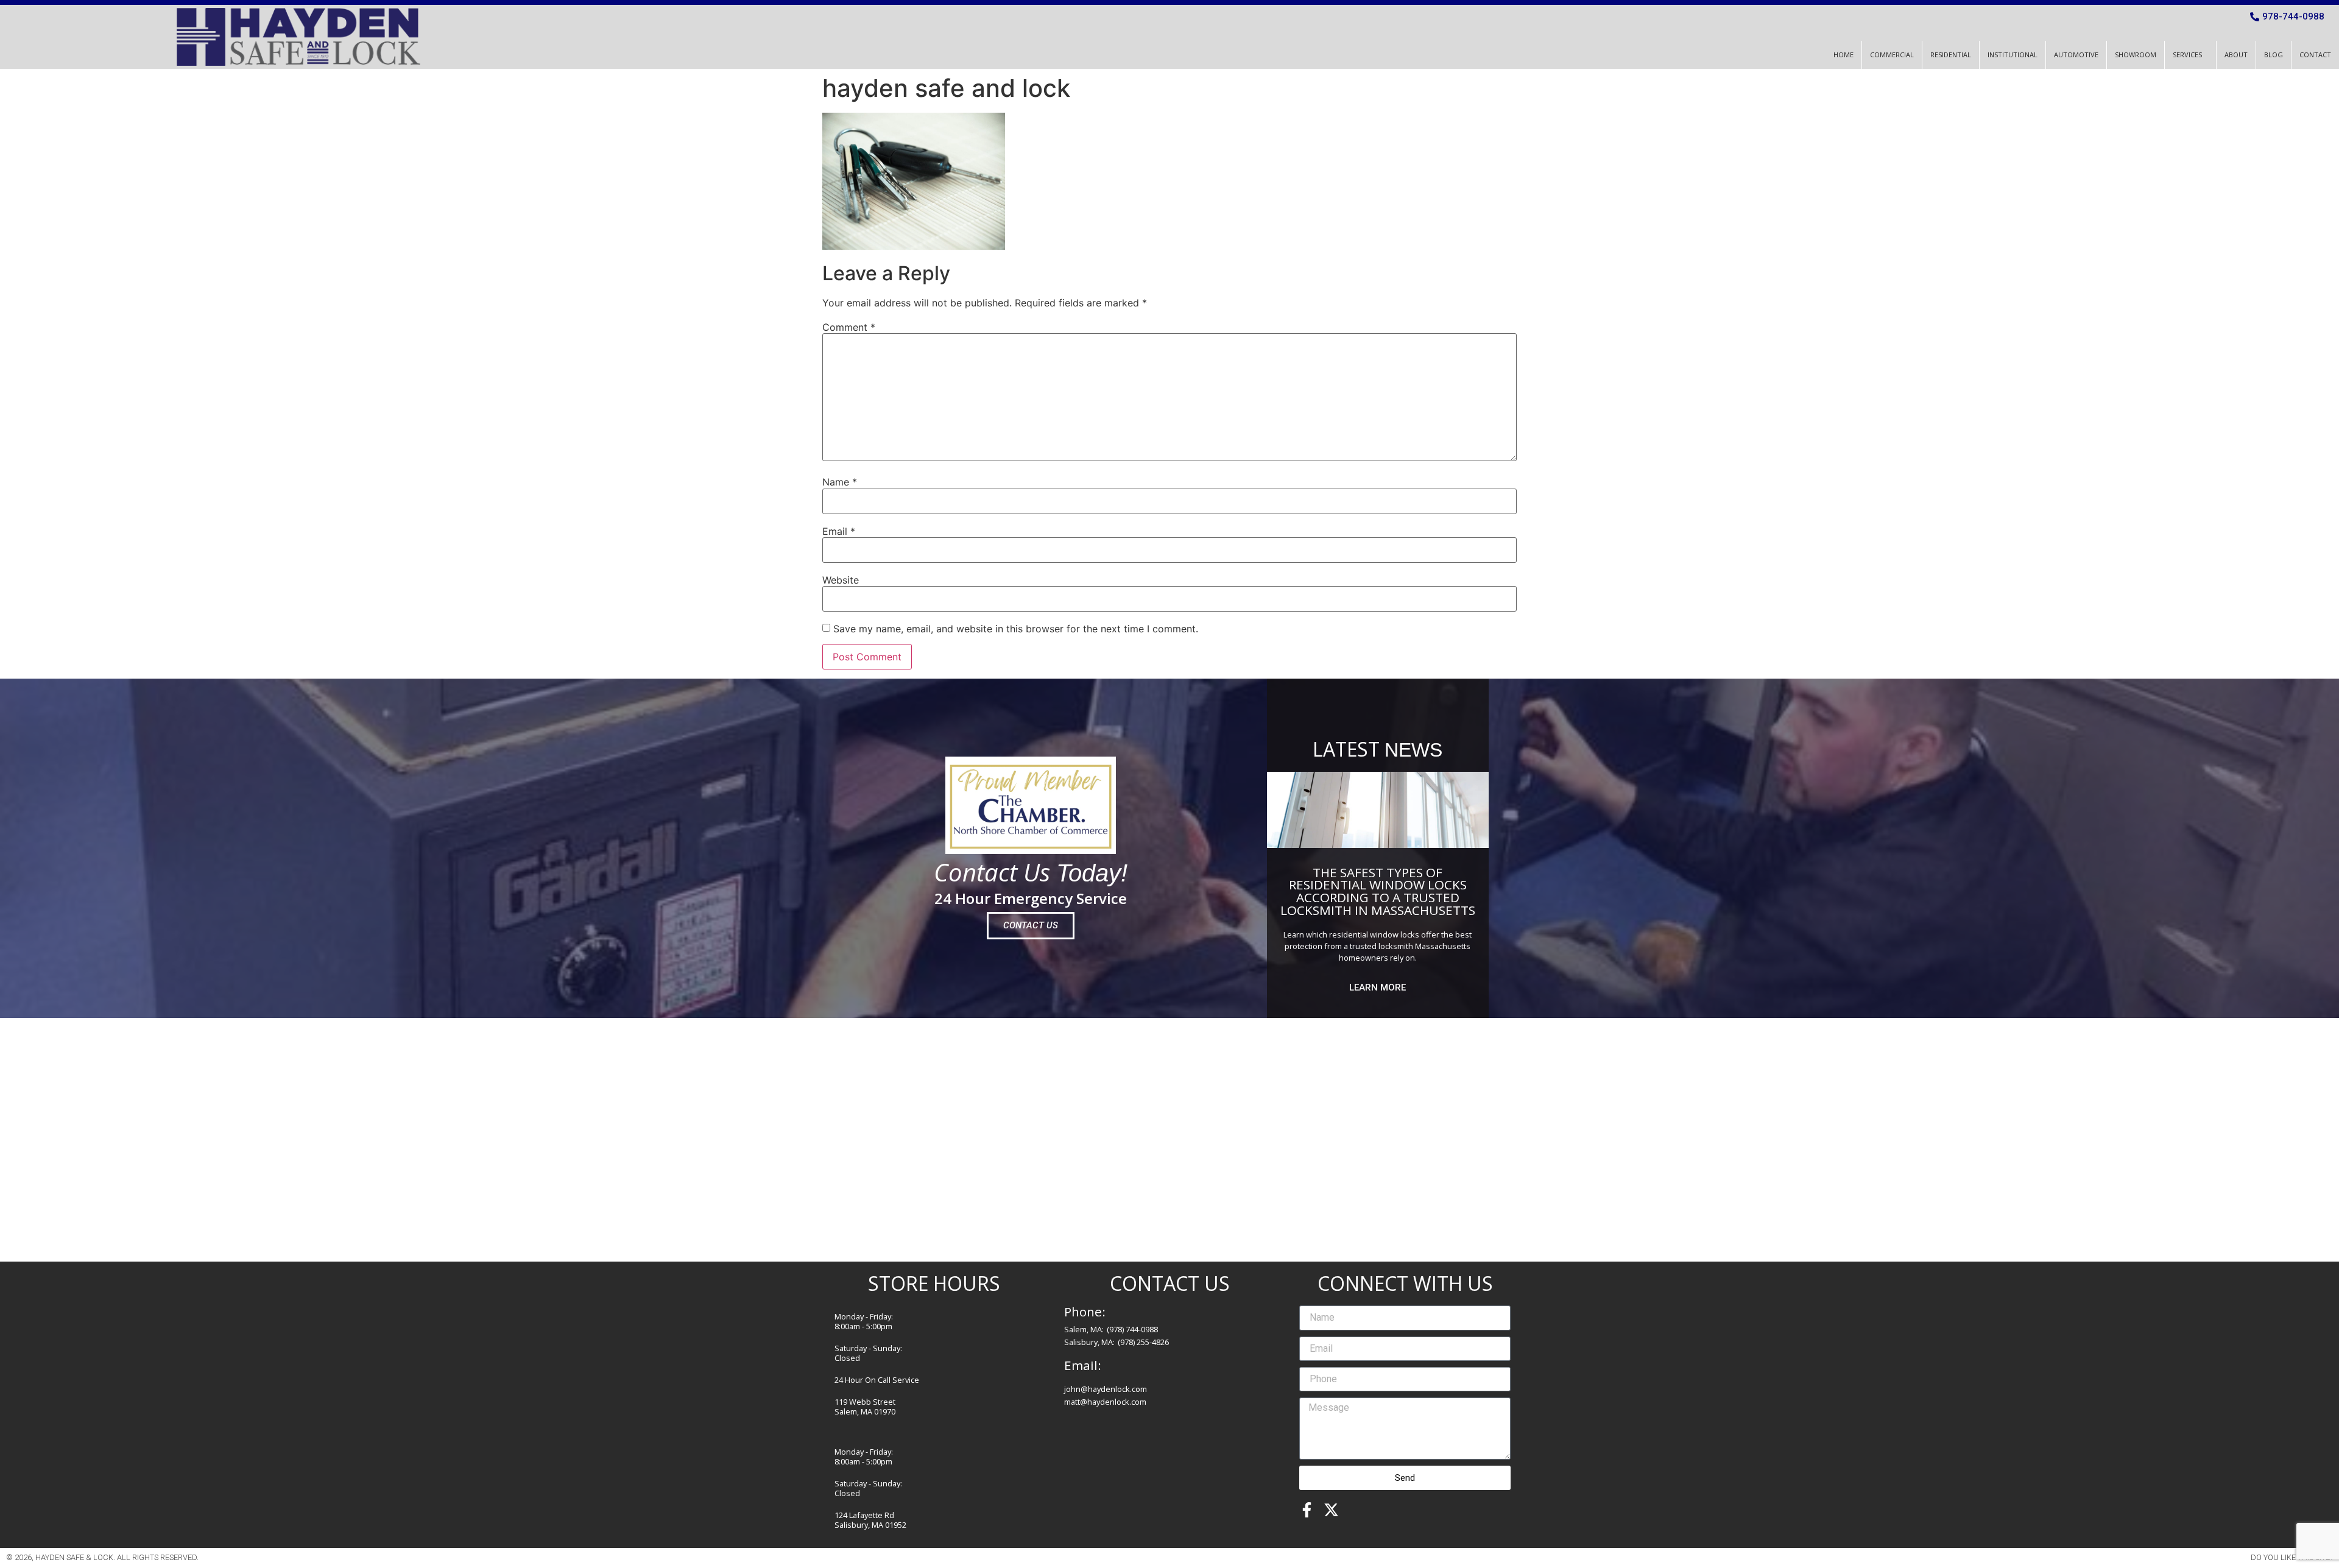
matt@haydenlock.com (1105, 1402)
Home (1843, 55)
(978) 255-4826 (1143, 1342)
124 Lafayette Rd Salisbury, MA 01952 (870, 1520)
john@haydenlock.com (1106, 1389)
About (2236, 55)
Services (2187, 55)
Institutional (2013, 55)
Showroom (2136, 55)
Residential (1951, 55)
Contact (2315, 55)
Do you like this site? (2292, 1557)
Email (839, 531)
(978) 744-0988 (1132, 1329)
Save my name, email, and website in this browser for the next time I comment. (1016, 629)
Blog (2274, 55)
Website (841, 580)
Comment (849, 327)
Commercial (1892, 55)
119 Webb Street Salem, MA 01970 (865, 1407)
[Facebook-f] (1307, 1510)
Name (840, 482)
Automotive (2076, 55)
